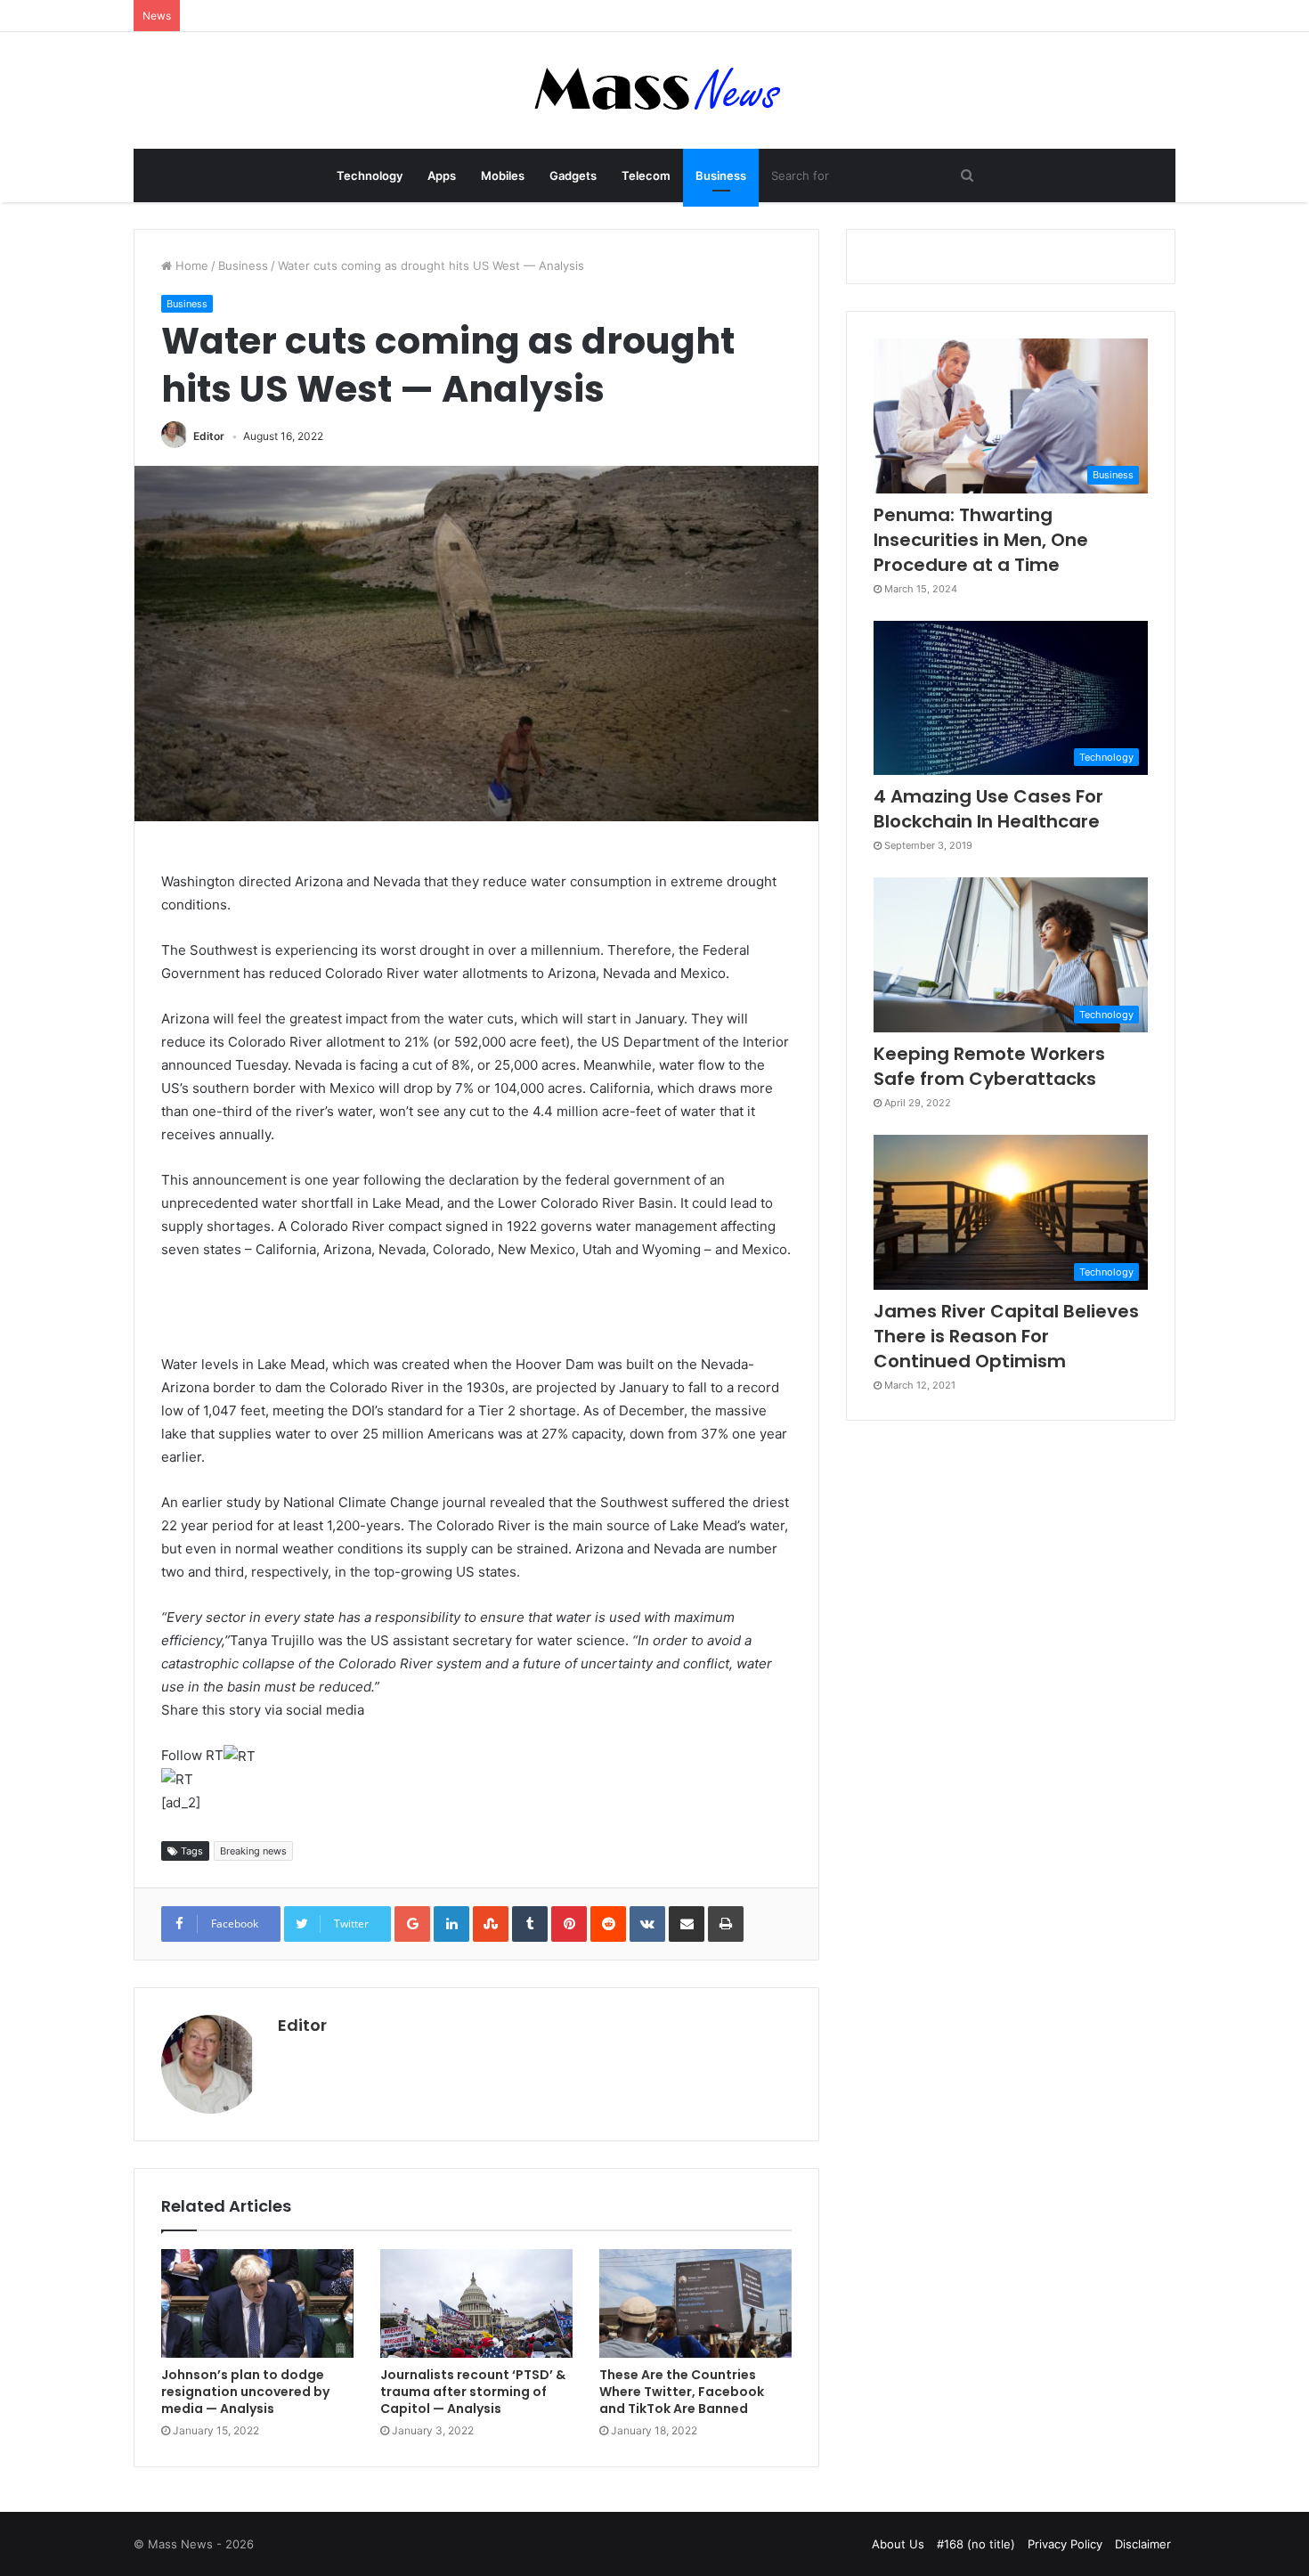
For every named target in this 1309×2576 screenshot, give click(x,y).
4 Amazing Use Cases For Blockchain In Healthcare (988, 809)
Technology (370, 175)
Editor (209, 436)
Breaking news (253, 1851)
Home (190, 265)
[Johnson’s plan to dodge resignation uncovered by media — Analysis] (257, 2303)
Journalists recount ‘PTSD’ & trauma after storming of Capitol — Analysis (473, 2392)
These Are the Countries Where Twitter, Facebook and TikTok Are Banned (682, 2392)
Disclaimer (1143, 2544)
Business (721, 175)
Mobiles (503, 175)
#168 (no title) (976, 2544)
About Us (898, 2544)
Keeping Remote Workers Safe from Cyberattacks (989, 1066)
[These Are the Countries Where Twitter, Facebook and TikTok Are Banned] (695, 2303)
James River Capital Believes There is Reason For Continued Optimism (1006, 1336)
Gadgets (573, 175)
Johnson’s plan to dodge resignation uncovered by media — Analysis (245, 2392)
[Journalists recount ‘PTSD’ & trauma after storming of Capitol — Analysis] (476, 2303)
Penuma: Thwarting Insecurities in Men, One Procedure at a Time (981, 540)
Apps (442, 175)
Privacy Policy (1065, 2544)
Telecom (646, 175)
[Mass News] (655, 90)
